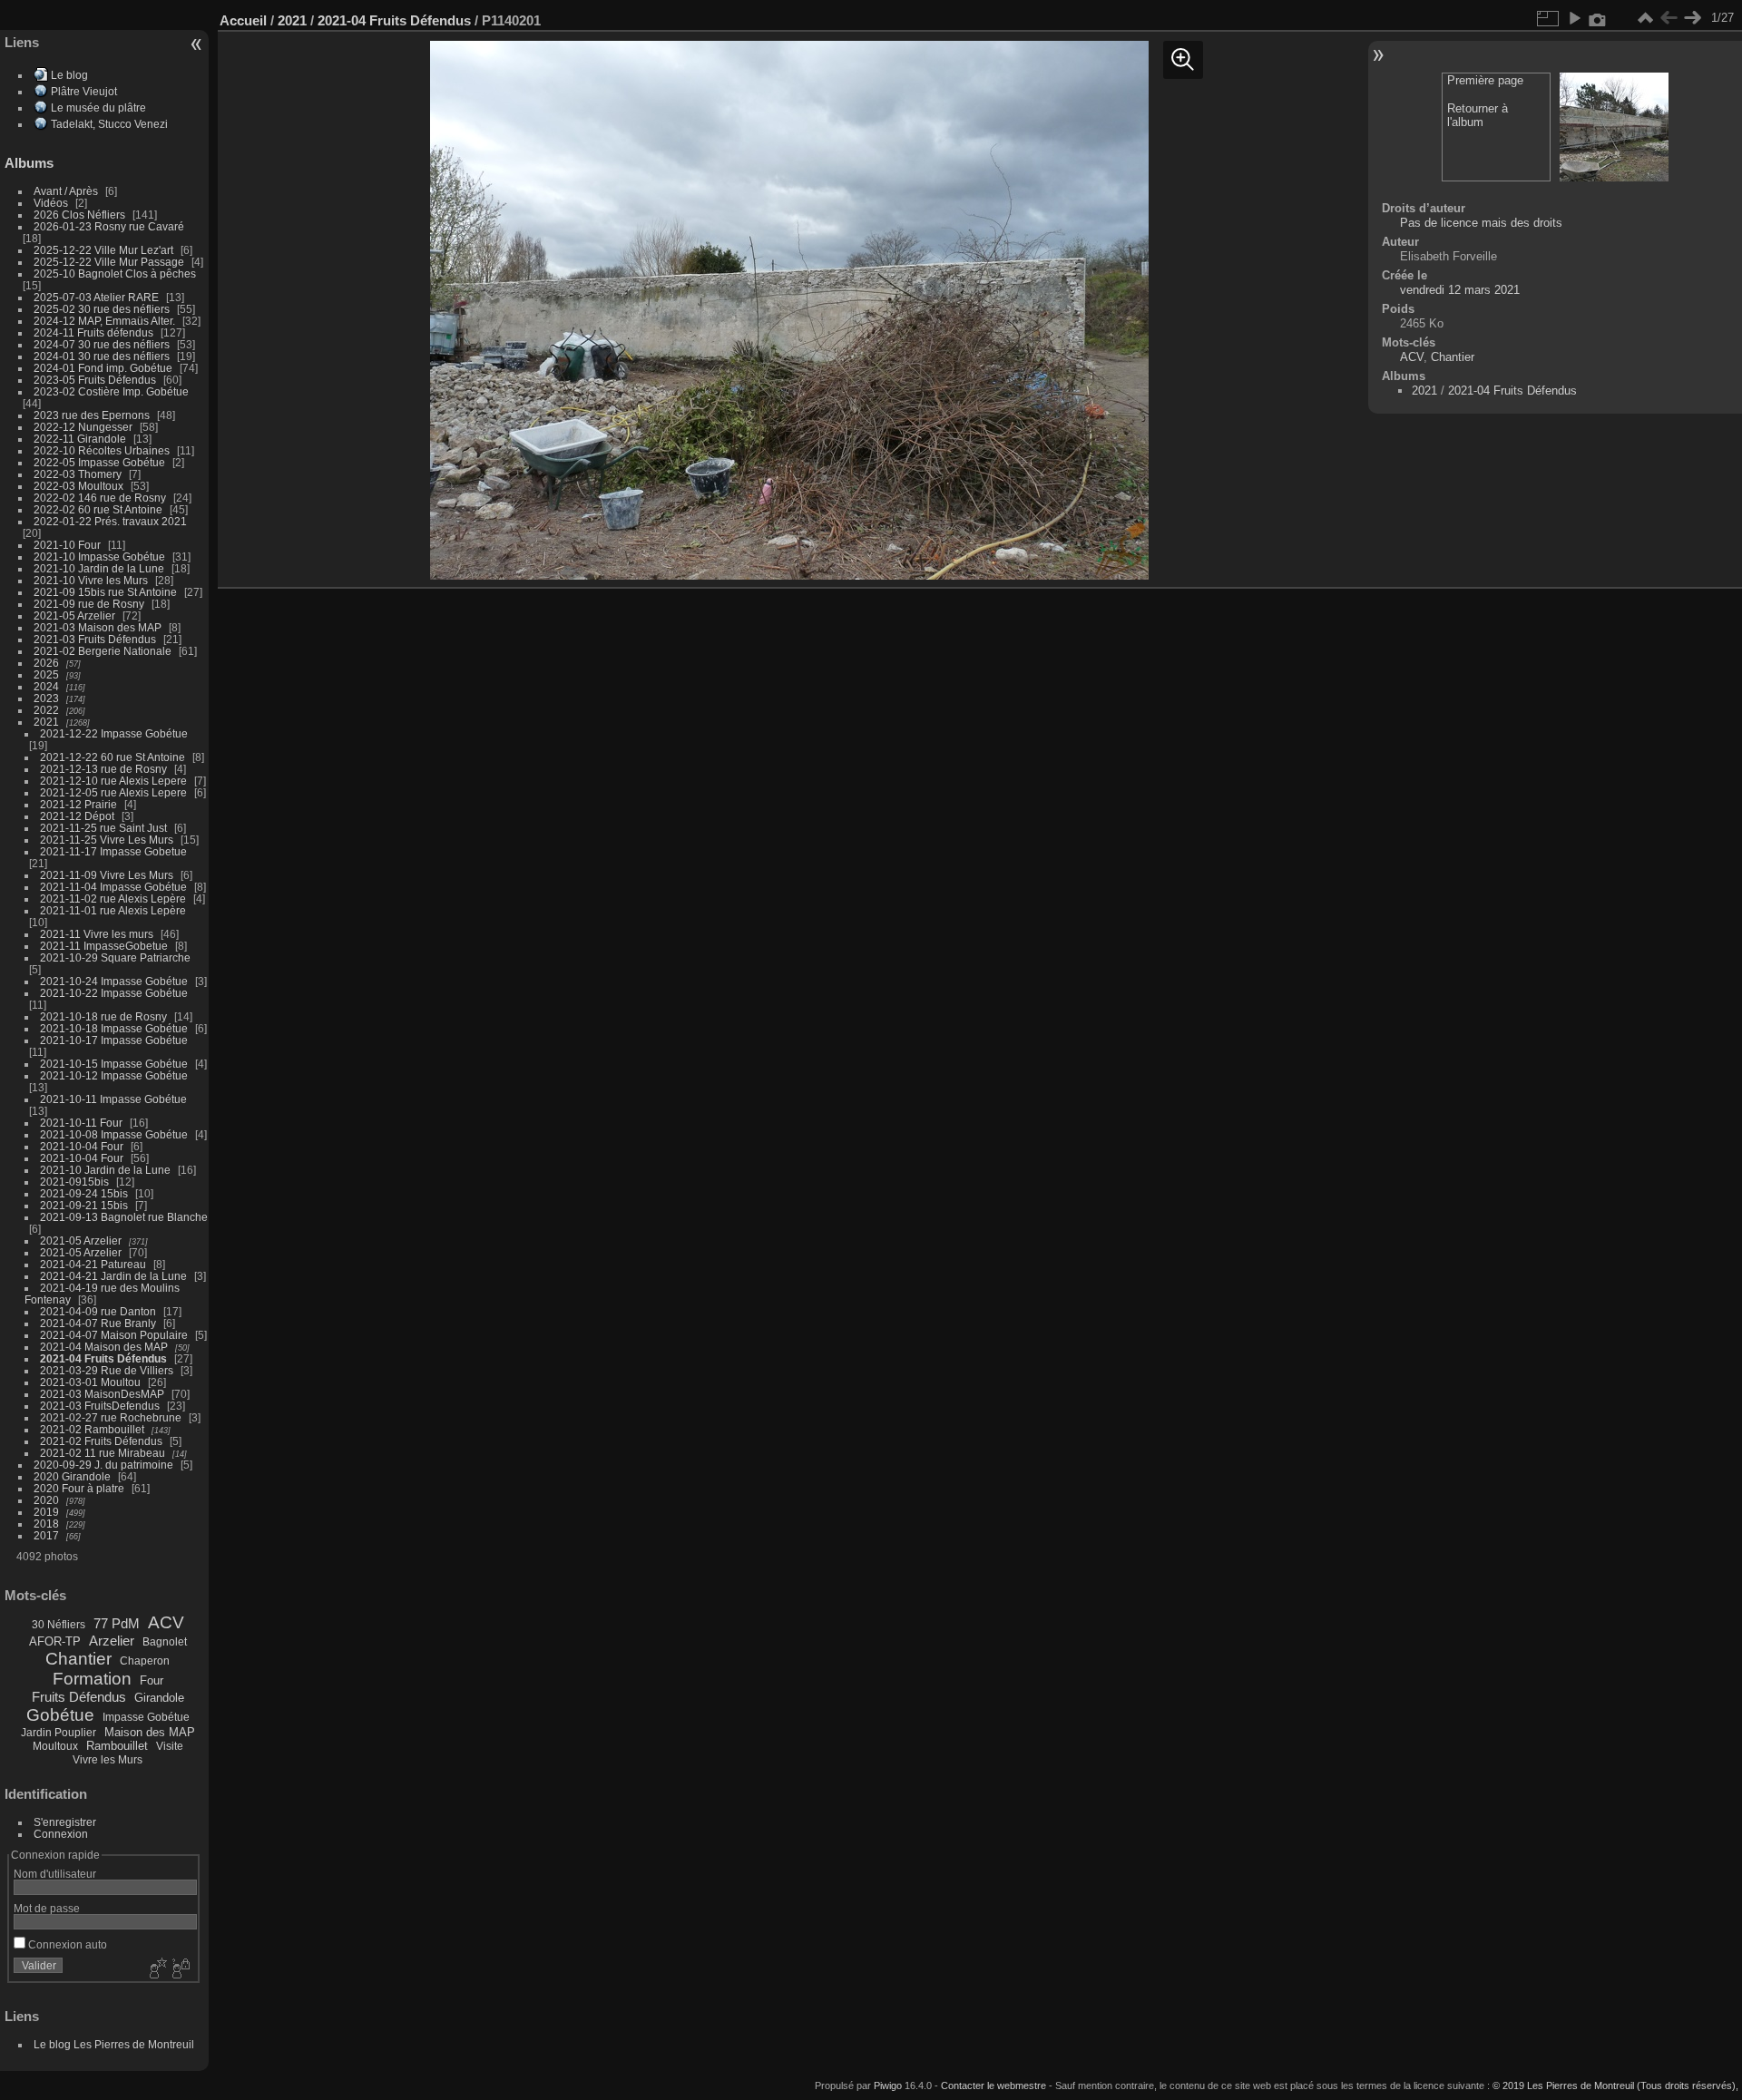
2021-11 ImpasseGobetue (104, 946)
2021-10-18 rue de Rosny (103, 1016)
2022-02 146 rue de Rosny (100, 498)
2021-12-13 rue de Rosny (103, 769)
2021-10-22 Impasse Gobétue (114, 993)
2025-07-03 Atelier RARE (96, 297)
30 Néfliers (59, 1625)
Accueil (243, 20)
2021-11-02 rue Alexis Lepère (113, 899)
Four (152, 1680)
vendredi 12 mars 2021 (1460, 290)
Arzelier (112, 1641)
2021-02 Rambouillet (92, 1429)
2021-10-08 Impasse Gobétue (114, 1134)
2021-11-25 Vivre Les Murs (107, 840)
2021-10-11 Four (81, 1123)
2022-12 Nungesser (83, 427)
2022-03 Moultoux (78, 486)
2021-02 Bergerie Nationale (103, 651)
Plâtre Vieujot (84, 91)
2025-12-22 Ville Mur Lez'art (103, 250)
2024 (46, 686)
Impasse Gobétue (146, 1717)
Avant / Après (66, 191)
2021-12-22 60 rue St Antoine (113, 757)
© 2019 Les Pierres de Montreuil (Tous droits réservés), (1615, 2085)
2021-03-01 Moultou (90, 1382)
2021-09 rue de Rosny (89, 604)
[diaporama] (1574, 18)
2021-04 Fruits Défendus (103, 1358)
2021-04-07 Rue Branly (98, 1323)
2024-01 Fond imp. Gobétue (103, 368)
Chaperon (145, 1661)
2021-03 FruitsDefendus (100, 1406)
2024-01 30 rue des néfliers (103, 356)
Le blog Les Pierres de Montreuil (114, 2044)
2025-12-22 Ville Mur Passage (109, 262)
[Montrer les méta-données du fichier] (1598, 18)
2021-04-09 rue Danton (98, 1311)
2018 (46, 1524)
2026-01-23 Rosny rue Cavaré (109, 226)
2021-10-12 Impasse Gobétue (114, 1075)
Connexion (61, 1834)
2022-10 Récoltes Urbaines (102, 450)
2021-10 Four (67, 545)
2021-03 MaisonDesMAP (102, 1394)
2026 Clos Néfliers (79, 215)
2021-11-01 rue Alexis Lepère (113, 910)
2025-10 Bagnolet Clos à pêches (115, 273)
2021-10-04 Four (82, 1146)
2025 (46, 674)
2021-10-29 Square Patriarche (115, 957)
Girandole (159, 1698)
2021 (46, 722)
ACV (166, 1622)
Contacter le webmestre (993, 2085)
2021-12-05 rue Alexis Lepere (113, 792)
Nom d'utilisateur (55, 1874)
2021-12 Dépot (77, 816)
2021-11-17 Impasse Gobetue (113, 851)
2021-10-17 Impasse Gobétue (114, 1040)
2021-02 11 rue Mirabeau (103, 1453)
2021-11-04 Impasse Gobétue (113, 887)
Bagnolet (165, 1642)
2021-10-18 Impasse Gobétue (114, 1028)
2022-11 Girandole (80, 439)
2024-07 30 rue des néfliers (102, 344)
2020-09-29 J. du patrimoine (103, 1465)
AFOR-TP (55, 1641)
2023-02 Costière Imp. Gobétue (111, 391)
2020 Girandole (72, 1476)
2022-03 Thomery (78, 474)
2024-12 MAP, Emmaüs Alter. (104, 321)
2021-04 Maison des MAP (104, 1347)
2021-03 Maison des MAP (98, 627)
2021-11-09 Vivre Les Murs (107, 875)
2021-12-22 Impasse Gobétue (114, 733)
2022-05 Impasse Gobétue (99, 462)
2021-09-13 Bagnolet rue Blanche (124, 1217)
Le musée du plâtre (98, 107)
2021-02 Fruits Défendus (101, 1441)
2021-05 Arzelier (74, 615)
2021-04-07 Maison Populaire (114, 1335)
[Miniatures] (1645, 18)
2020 (46, 1500)
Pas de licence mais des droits (1481, 223)
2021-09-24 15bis (84, 1193)
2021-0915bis (74, 1182)
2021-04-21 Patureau (93, 1264)
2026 (46, 663)
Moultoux (55, 1746)
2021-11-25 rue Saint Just (103, 828)
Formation (92, 1679)
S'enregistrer (65, 1822)
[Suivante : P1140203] (1692, 18)
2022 (46, 710)
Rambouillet (117, 1746)
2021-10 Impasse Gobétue (99, 557)
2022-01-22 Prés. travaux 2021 (110, 521)
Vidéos (51, 203)
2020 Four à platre (79, 1488)
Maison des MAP (150, 1732)
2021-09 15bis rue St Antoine (105, 592)
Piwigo (888, 2085)
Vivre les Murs (108, 1760)
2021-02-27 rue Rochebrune (111, 1417)
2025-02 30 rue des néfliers (102, 309)
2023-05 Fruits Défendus (95, 380)
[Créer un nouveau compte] (156, 1969)
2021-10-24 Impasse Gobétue (114, 981)
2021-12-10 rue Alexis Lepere (113, 781)
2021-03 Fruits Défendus (95, 639)
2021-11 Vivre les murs (97, 934)
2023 (46, 698)
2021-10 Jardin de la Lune (99, 568)
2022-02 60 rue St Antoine (98, 509)
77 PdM (117, 1623)
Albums (29, 163)
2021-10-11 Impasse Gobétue (113, 1099)
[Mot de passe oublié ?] (180, 1969)
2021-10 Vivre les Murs (91, 580)
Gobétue (60, 1715)
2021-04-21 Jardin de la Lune (113, 1276)
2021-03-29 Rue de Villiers (107, 1370)
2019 (46, 1512)
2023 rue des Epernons (92, 415)
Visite (170, 1746)
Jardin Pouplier (59, 1733)
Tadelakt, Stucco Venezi (109, 124)
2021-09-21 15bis (84, 1205)
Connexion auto (66, 1944)
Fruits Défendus (79, 1697)
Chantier (78, 1659)
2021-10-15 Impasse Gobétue (114, 1064)
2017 (46, 1535)
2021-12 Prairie (78, 804)
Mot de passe (47, 1908)
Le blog (69, 75)
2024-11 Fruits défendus (93, 332)
